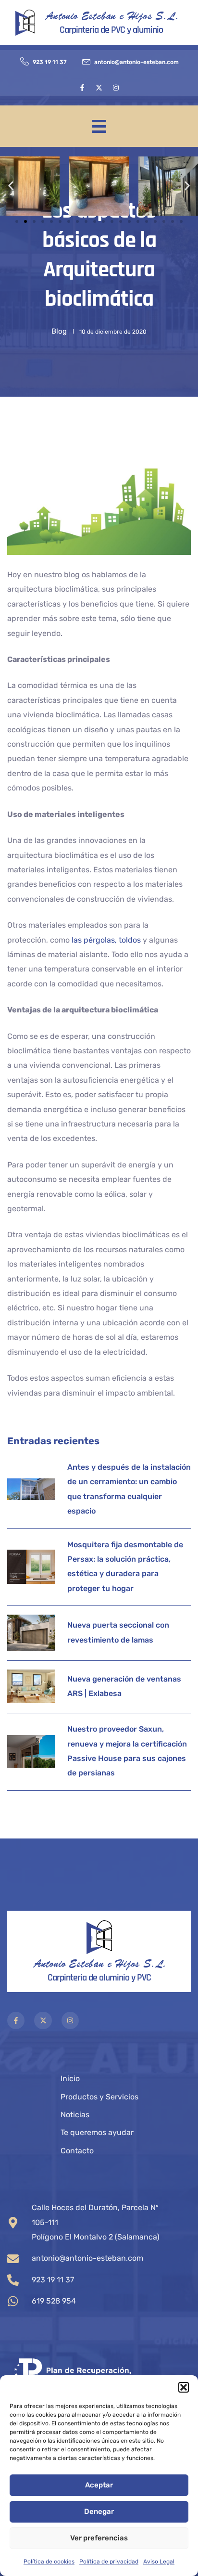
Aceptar (99, 2485)
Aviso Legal (159, 2562)
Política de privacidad (109, 2562)
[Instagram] (116, 88)
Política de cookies (49, 2562)
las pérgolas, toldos (105, 940)
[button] (184, 2387)
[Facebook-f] (82, 88)
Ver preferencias (99, 2538)
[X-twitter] (99, 88)
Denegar (99, 2511)
